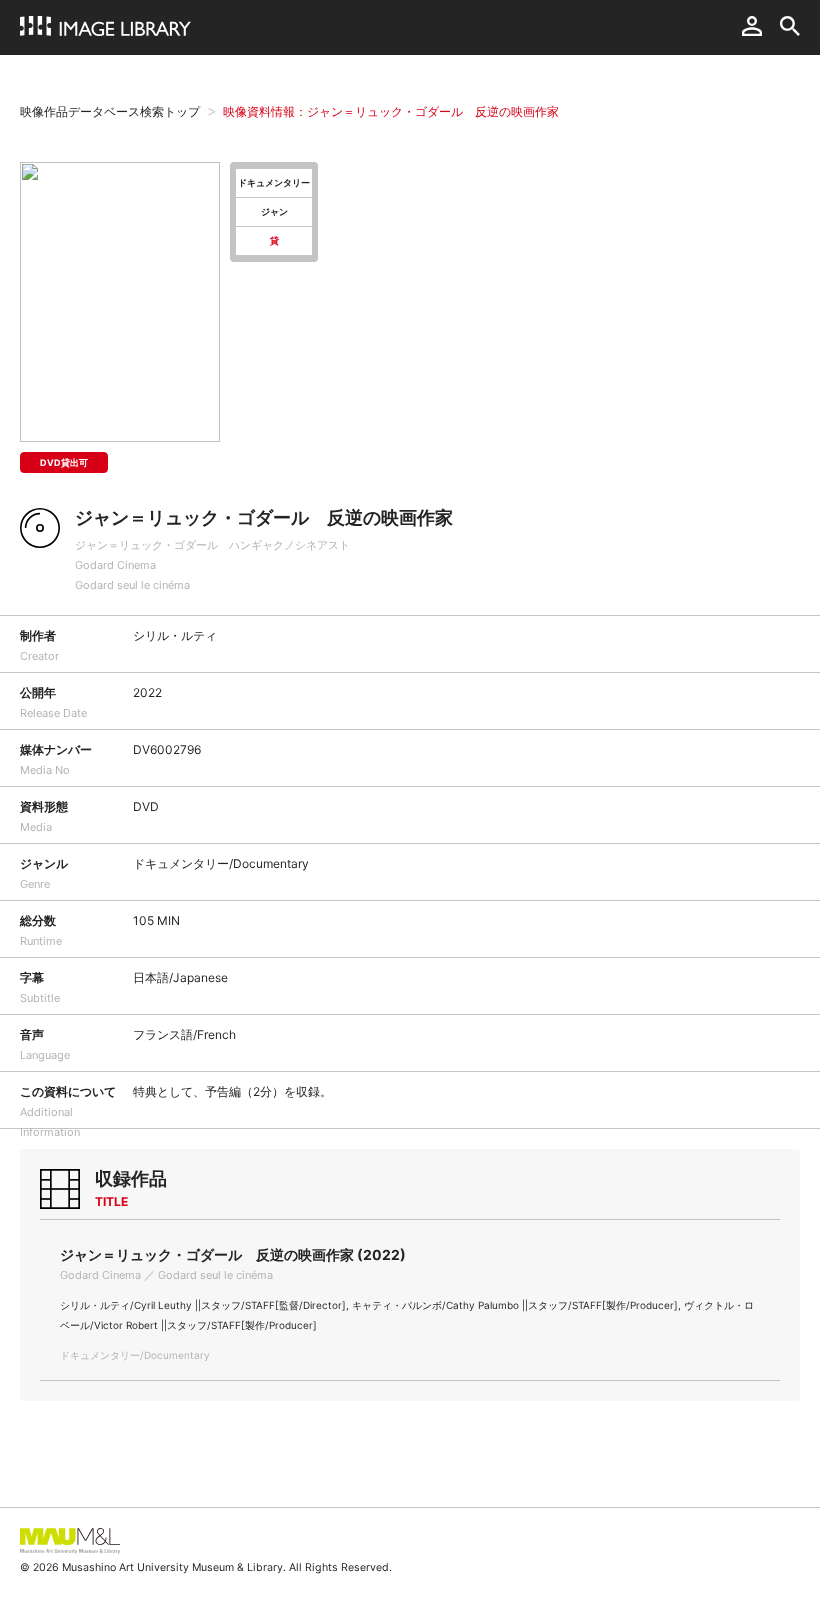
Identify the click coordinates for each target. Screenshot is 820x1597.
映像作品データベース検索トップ (110, 111)
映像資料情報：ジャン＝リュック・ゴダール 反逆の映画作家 (391, 111)
